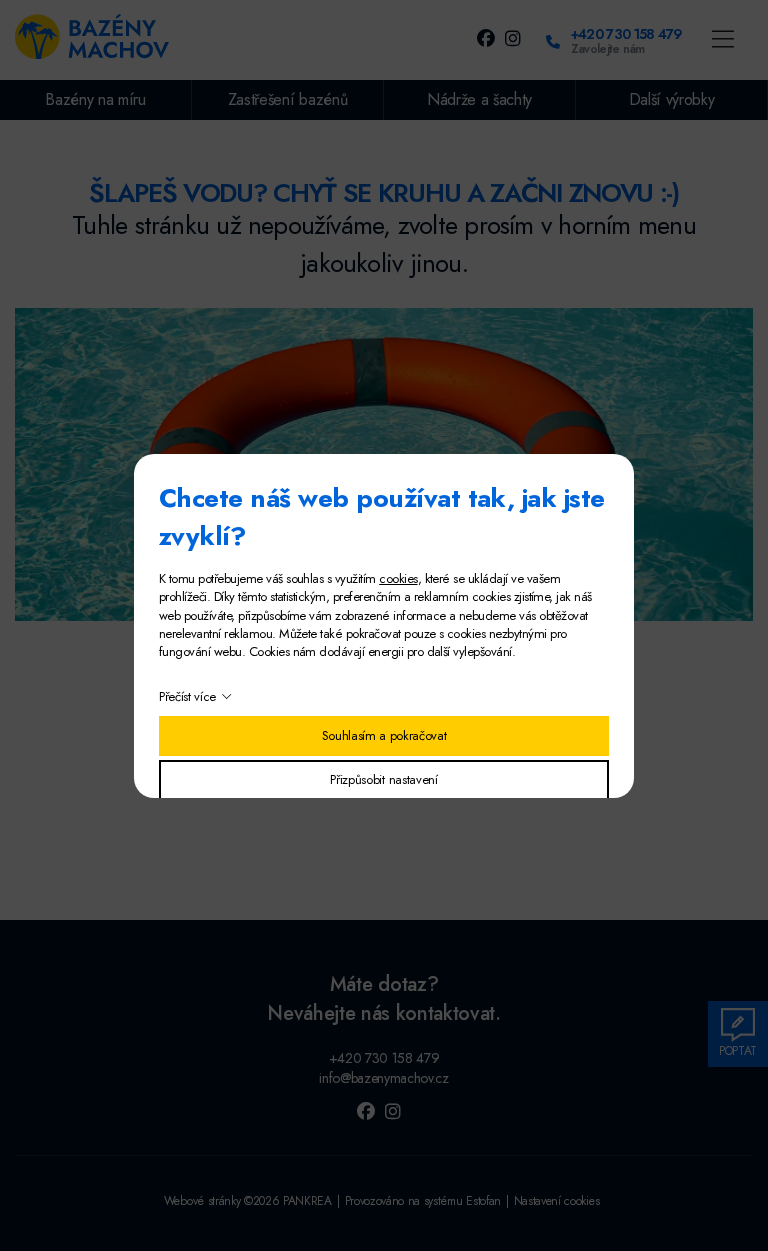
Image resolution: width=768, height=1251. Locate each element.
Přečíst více (187, 696)
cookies (398, 578)
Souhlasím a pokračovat (384, 735)
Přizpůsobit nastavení (383, 779)
